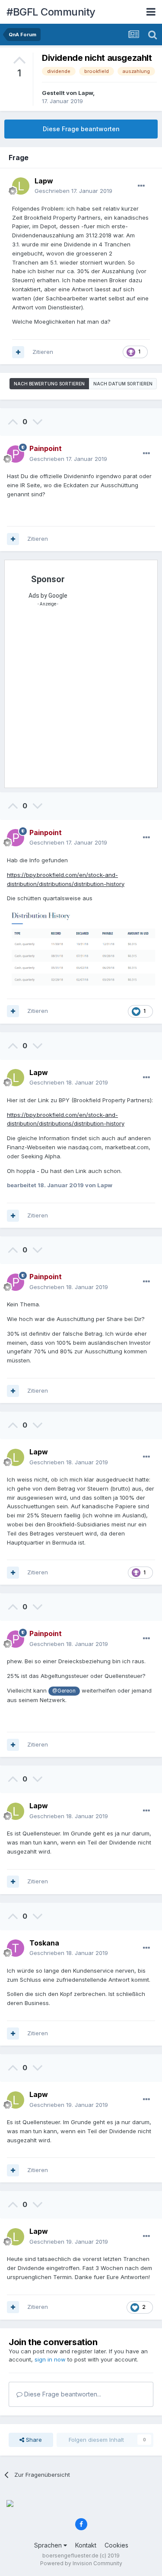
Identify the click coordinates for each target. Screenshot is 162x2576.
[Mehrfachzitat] (18, 352)
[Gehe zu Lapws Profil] (21, 186)
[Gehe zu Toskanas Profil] (16, 1948)
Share (33, 2440)
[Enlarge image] (81, 946)
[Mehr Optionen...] (141, 186)
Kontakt (86, 2545)
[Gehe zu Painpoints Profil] (16, 454)
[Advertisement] (81, 700)
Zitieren (43, 352)
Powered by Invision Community (81, 2563)
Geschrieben (73, 191)
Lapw (86, 93)
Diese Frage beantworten (81, 129)
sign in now (50, 2359)
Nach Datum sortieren (123, 384)
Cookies (116, 2545)
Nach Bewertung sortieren (49, 384)
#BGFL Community (51, 12)
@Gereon (64, 1691)
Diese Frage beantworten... (62, 2394)
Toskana (44, 1943)
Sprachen (49, 2545)
